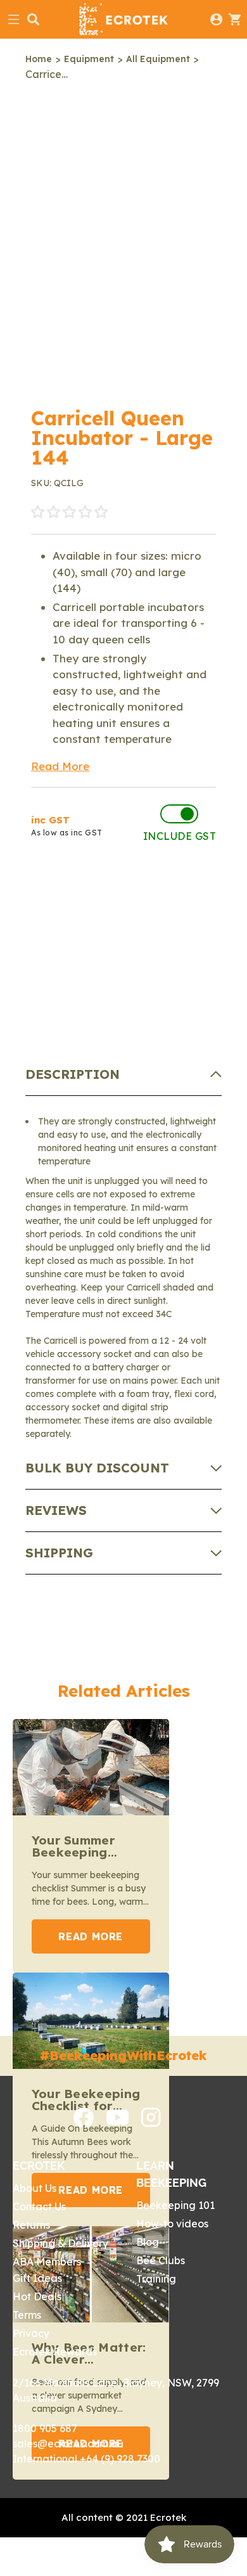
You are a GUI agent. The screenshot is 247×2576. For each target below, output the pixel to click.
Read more (91, 1936)
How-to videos (172, 2224)
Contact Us (39, 2206)
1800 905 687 (45, 2428)
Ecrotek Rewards (55, 2352)
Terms (27, 2315)
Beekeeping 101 (175, 2205)
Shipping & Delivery (60, 2243)
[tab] (124, 1075)
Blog (148, 2242)
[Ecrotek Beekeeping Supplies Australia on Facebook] (84, 2124)
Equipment (89, 59)
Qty (43, 890)
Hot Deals (37, 2296)
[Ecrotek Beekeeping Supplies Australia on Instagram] (151, 2123)
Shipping (59, 1553)
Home (39, 59)
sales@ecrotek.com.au (68, 2444)
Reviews (56, 1510)
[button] (69, 512)
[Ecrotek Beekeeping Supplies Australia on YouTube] (117, 2122)
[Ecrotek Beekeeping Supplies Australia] (123, 19)
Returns (31, 2225)
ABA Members (47, 2262)
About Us (35, 2188)
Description (73, 1074)
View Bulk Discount (113, 931)
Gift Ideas (37, 2278)
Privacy (31, 2333)
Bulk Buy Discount (97, 1468)
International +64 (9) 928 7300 (86, 2459)
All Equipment (158, 59)
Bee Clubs (161, 2260)
